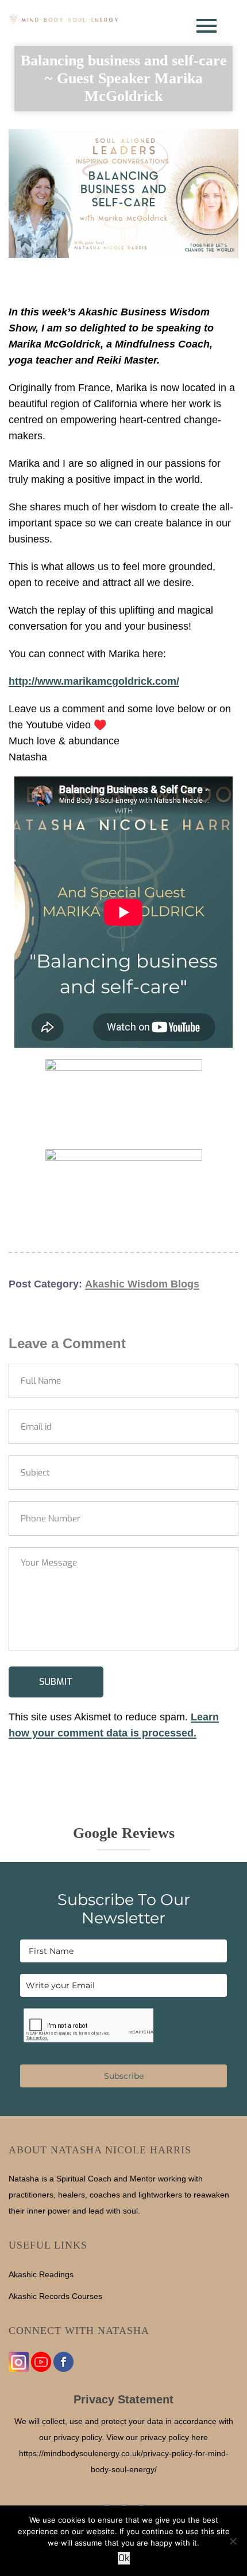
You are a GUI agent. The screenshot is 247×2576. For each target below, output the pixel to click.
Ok (124, 2558)
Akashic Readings (41, 2274)
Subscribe (124, 2076)
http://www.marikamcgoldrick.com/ (94, 681)
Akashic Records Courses (55, 2296)
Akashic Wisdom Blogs (142, 1284)
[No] (233, 2541)
